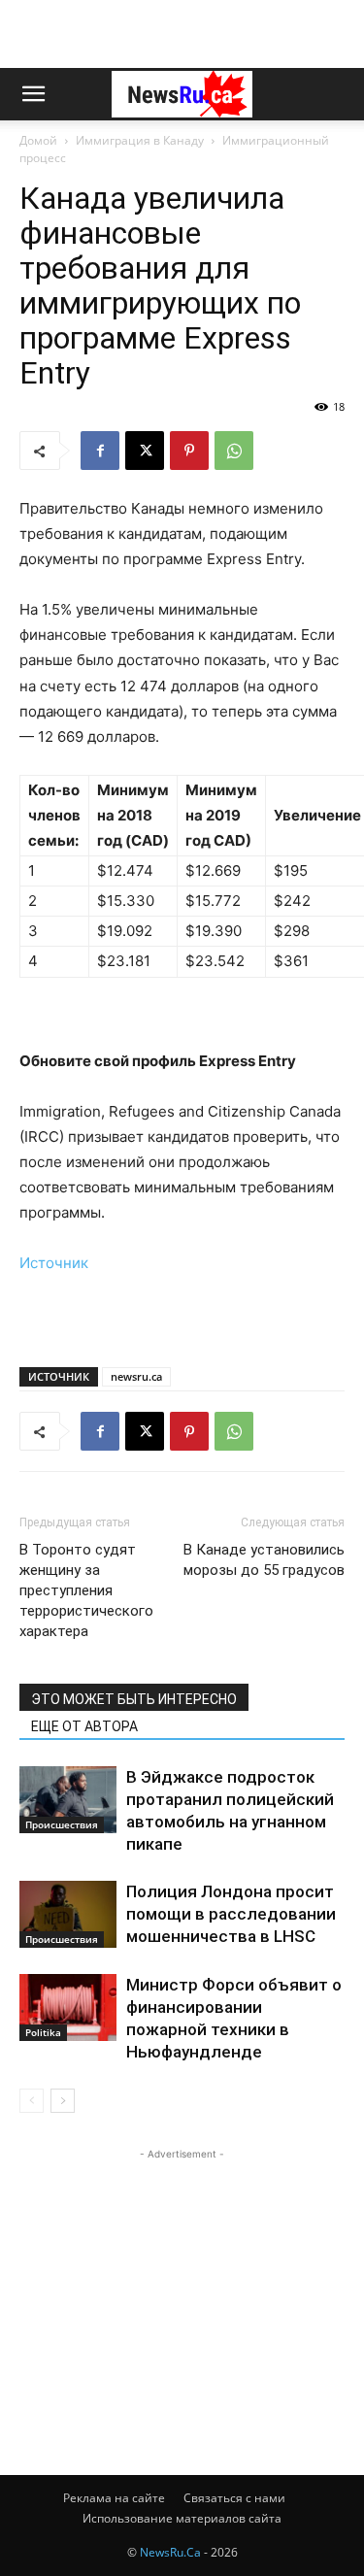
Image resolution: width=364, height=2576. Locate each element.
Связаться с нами (234, 2498)
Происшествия (62, 1824)
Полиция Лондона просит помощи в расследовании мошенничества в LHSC (231, 1914)
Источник (54, 1263)
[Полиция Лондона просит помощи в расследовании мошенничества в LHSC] (68, 1914)
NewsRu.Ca (170, 2552)
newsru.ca (136, 1376)
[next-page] (63, 2101)
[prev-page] (32, 2101)
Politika (43, 2032)
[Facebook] (100, 451)
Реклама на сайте (114, 2498)
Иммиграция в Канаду (140, 140)
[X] (145, 451)
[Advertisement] (182, 34)
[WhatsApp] (234, 451)
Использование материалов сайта (182, 2518)
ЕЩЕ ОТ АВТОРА (84, 1726)
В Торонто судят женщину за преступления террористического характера (86, 1590)
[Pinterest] (189, 451)
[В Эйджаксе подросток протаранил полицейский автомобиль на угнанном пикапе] (68, 1800)
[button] (33, 94)
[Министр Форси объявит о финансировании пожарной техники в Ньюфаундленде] (68, 2007)
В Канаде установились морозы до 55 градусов (264, 1560)
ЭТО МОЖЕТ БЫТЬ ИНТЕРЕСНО (134, 1699)
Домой (38, 140)
